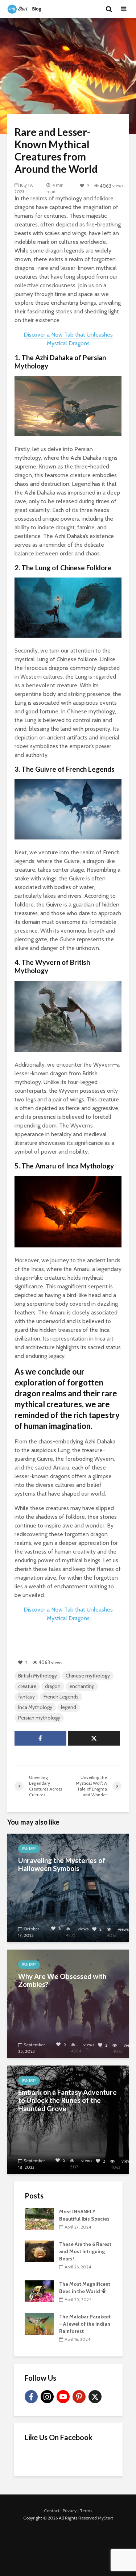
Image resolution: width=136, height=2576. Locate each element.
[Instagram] (47, 2397)
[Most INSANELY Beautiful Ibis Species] (39, 2218)
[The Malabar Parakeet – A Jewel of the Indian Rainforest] (39, 2323)
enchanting (82, 1686)
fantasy (26, 1697)
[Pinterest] (79, 2397)
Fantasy (29, 1849)
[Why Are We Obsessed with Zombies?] (68, 2003)
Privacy (70, 2511)
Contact (52, 2511)
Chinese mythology (88, 1676)
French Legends (61, 1697)
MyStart (106, 2518)
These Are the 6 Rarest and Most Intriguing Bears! (85, 2251)
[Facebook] (31, 2397)
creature (27, 1686)
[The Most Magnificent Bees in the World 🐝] (39, 2291)
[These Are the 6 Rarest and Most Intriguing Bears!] (39, 2251)
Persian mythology (39, 1718)
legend (69, 1707)
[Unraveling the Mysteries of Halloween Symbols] (68, 1887)
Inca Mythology (35, 1707)
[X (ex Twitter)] (95, 2397)
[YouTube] (63, 2397)
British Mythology (38, 1676)
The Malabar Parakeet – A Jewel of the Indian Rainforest (85, 2324)
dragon (53, 1686)
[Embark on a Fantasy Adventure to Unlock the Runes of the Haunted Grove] (68, 2119)
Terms (86, 2511)
